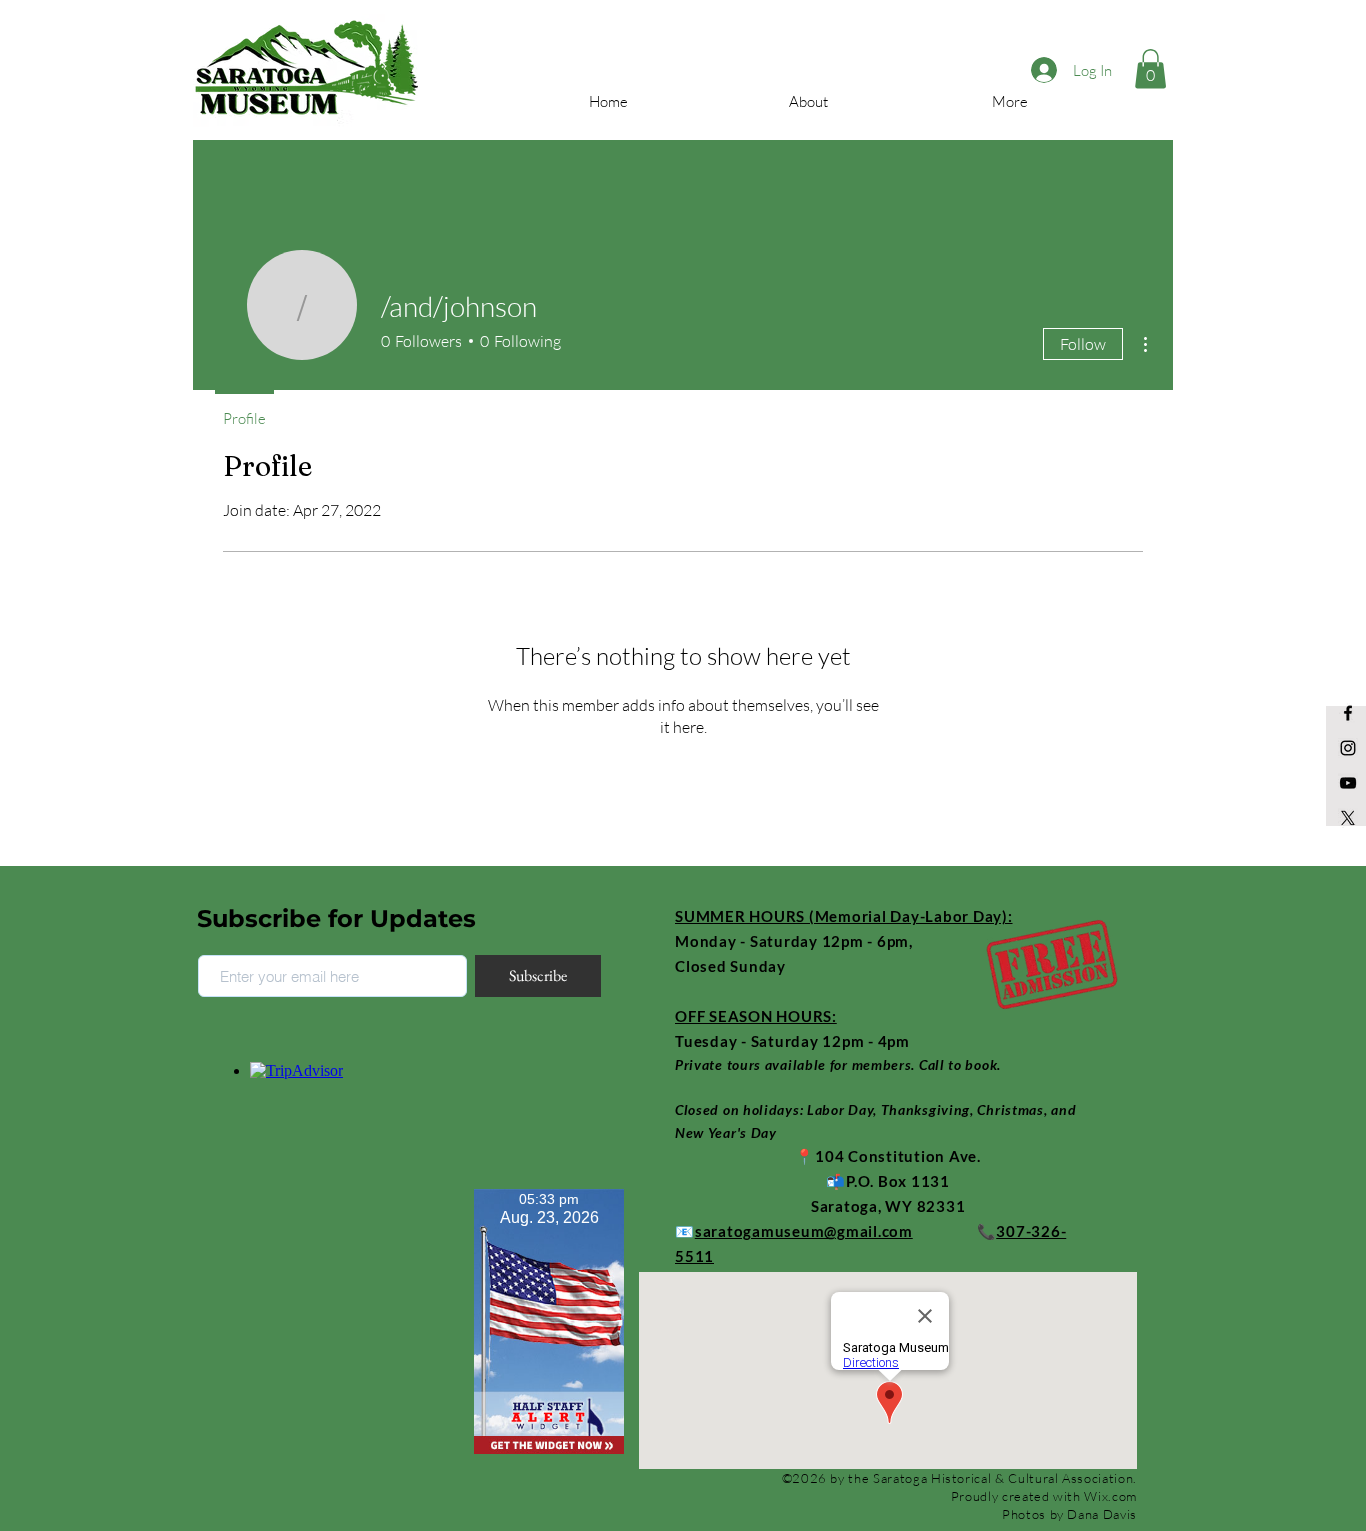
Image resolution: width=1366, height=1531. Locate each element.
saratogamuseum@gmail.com (804, 1231)
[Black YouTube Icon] (1348, 783)
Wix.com (1110, 1496)
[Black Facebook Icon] (1348, 713)
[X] (1348, 818)
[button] (1150, 68)
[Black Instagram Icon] (1348, 748)
